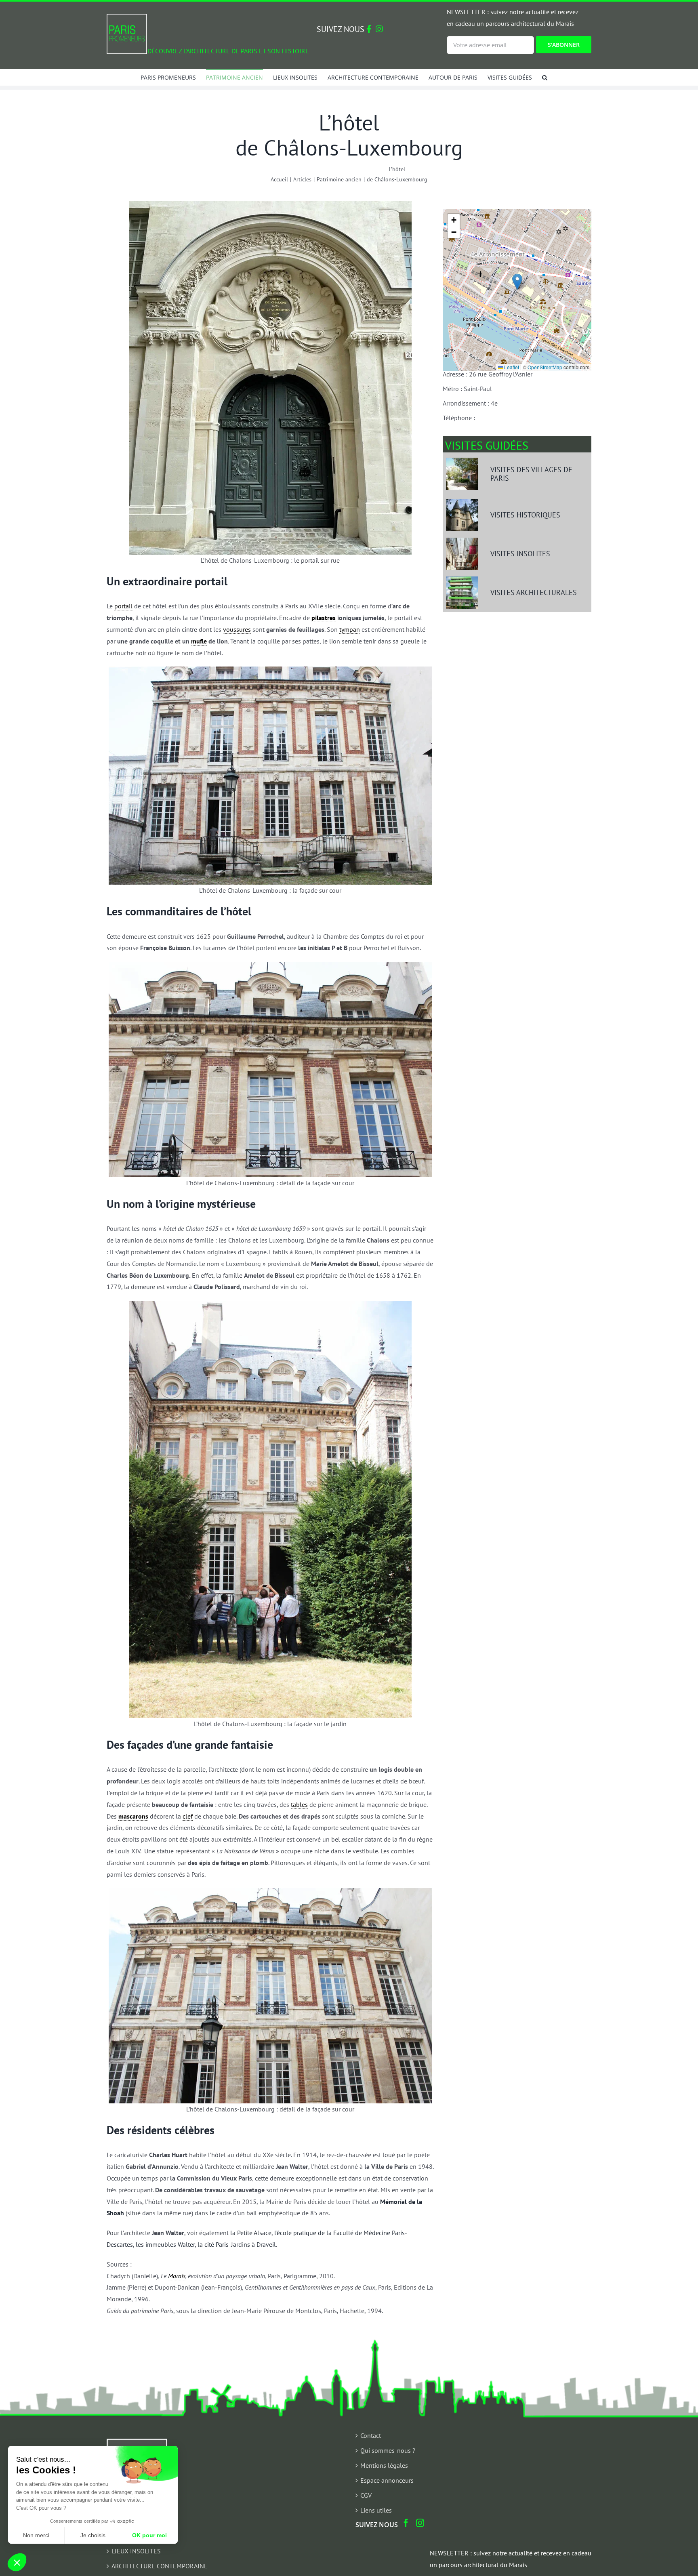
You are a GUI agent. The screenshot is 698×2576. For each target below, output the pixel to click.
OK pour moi (149, 2535)
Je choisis (93, 2535)
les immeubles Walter (165, 2244)
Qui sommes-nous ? (388, 2450)
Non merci (36, 2535)
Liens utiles (376, 2510)
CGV (366, 2495)
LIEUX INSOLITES (136, 2551)
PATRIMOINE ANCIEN (141, 2536)
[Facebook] (406, 2523)
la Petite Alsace (251, 2233)
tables (299, 1804)
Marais (177, 2276)
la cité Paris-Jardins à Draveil (237, 2244)
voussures (237, 629)
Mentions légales (384, 2465)
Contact (371, 2435)
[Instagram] (420, 2523)
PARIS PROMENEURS (141, 2521)
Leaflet (511, 367)
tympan (350, 629)
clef (188, 1816)
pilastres (324, 618)
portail (123, 606)
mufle (199, 641)
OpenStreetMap (545, 367)
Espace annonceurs (387, 2480)
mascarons (133, 1816)
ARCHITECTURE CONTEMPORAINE (160, 2566)
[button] (545, 77)
